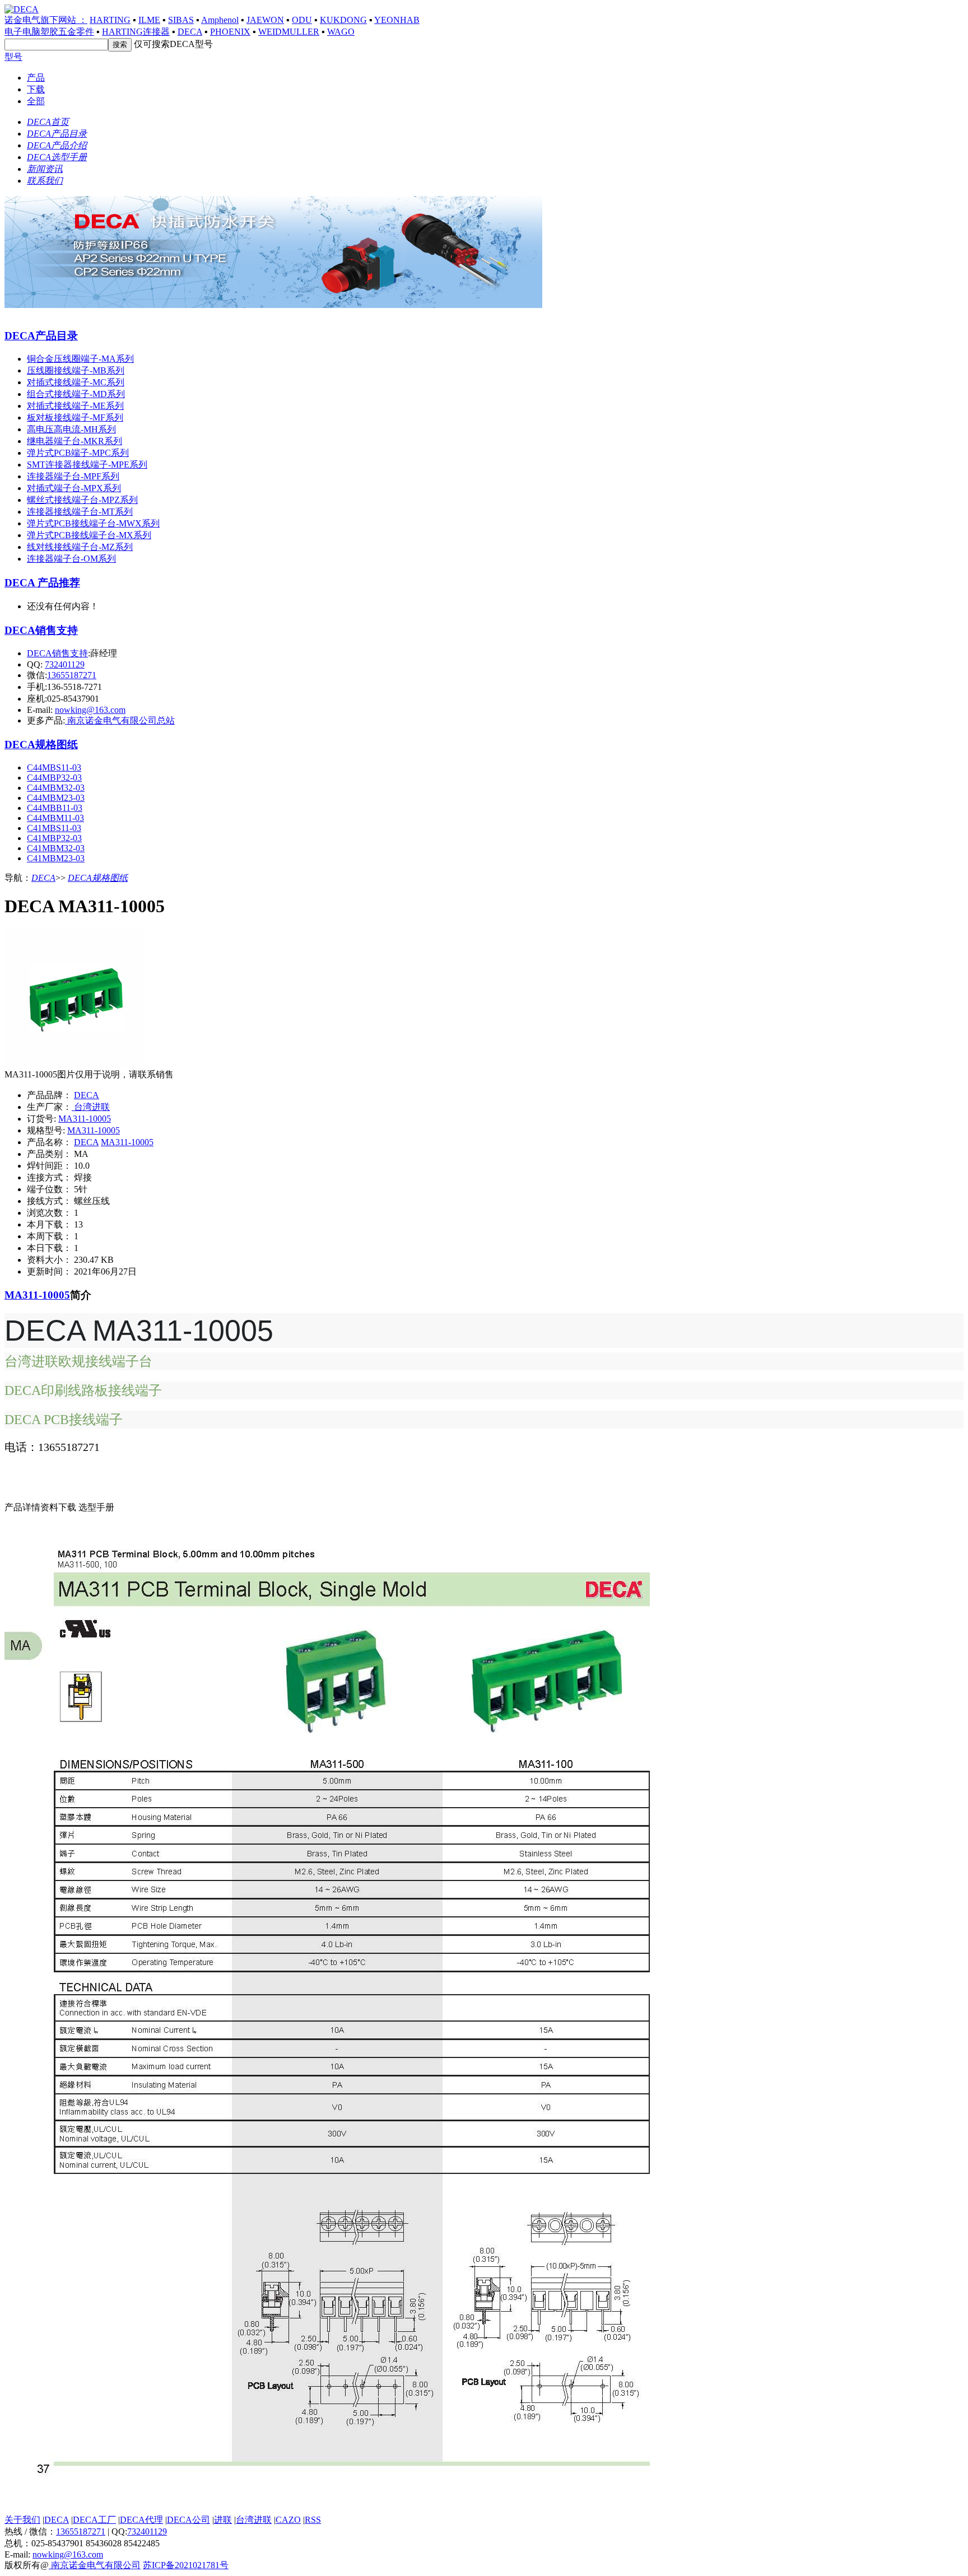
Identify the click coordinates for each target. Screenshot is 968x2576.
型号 (13, 57)
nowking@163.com (90, 710)
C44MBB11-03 (55, 808)
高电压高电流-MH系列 (71, 429)
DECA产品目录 (41, 336)
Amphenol (220, 20)
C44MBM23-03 (56, 798)
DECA (190, 32)
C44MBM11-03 (55, 818)
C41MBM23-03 (56, 858)
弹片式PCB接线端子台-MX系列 (89, 535)
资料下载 (59, 1507)
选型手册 (96, 1507)
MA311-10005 (85, 1119)
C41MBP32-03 (54, 838)
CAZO (288, 2520)
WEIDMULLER (289, 32)
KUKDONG (343, 20)
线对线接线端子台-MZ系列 (80, 547)
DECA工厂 (94, 2520)
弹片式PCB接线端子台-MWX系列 (93, 523)
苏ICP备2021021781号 (186, 2565)
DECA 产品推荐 (42, 583)
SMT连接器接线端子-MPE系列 (87, 465)
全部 (36, 101)
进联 (223, 2520)
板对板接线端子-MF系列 (75, 417)
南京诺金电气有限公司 (95, 2565)
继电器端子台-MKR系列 (75, 441)
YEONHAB (397, 20)
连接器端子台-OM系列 (71, 559)
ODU (302, 20)
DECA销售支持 (41, 630)
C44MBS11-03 (54, 767)
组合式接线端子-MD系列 (76, 394)
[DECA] (273, 305)
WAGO (341, 32)
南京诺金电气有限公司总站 (120, 720)
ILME (149, 20)
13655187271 (72, 675)
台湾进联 (91, 1107)
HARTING (110, 20)
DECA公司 (189, 2520)
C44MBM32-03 (56, 788)
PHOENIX (230, 32)
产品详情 (22, 1507)
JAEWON (265, 20)
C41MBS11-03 (54, 828)
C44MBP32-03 (54, 778)
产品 (36, 78)
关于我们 (22, 2520)
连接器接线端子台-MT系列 (80, 512)
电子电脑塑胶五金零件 (49, 32)
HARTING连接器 (136, 32)
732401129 (65, 664)
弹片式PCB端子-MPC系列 (78, 453)
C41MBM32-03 (56, 848)
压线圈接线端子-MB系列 (76, 370)
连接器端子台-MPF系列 (73, 476)
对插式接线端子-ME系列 (75, 406)
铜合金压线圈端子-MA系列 (80, 359)
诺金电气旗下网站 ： (46, 20)
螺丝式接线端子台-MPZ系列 (82, 500)
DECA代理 (141, 2520)
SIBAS (181, 20)
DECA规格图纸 (41, 745)
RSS (313, 2520)
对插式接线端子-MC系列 (76, 382)
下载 (36, 89)
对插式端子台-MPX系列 (74, 488)
